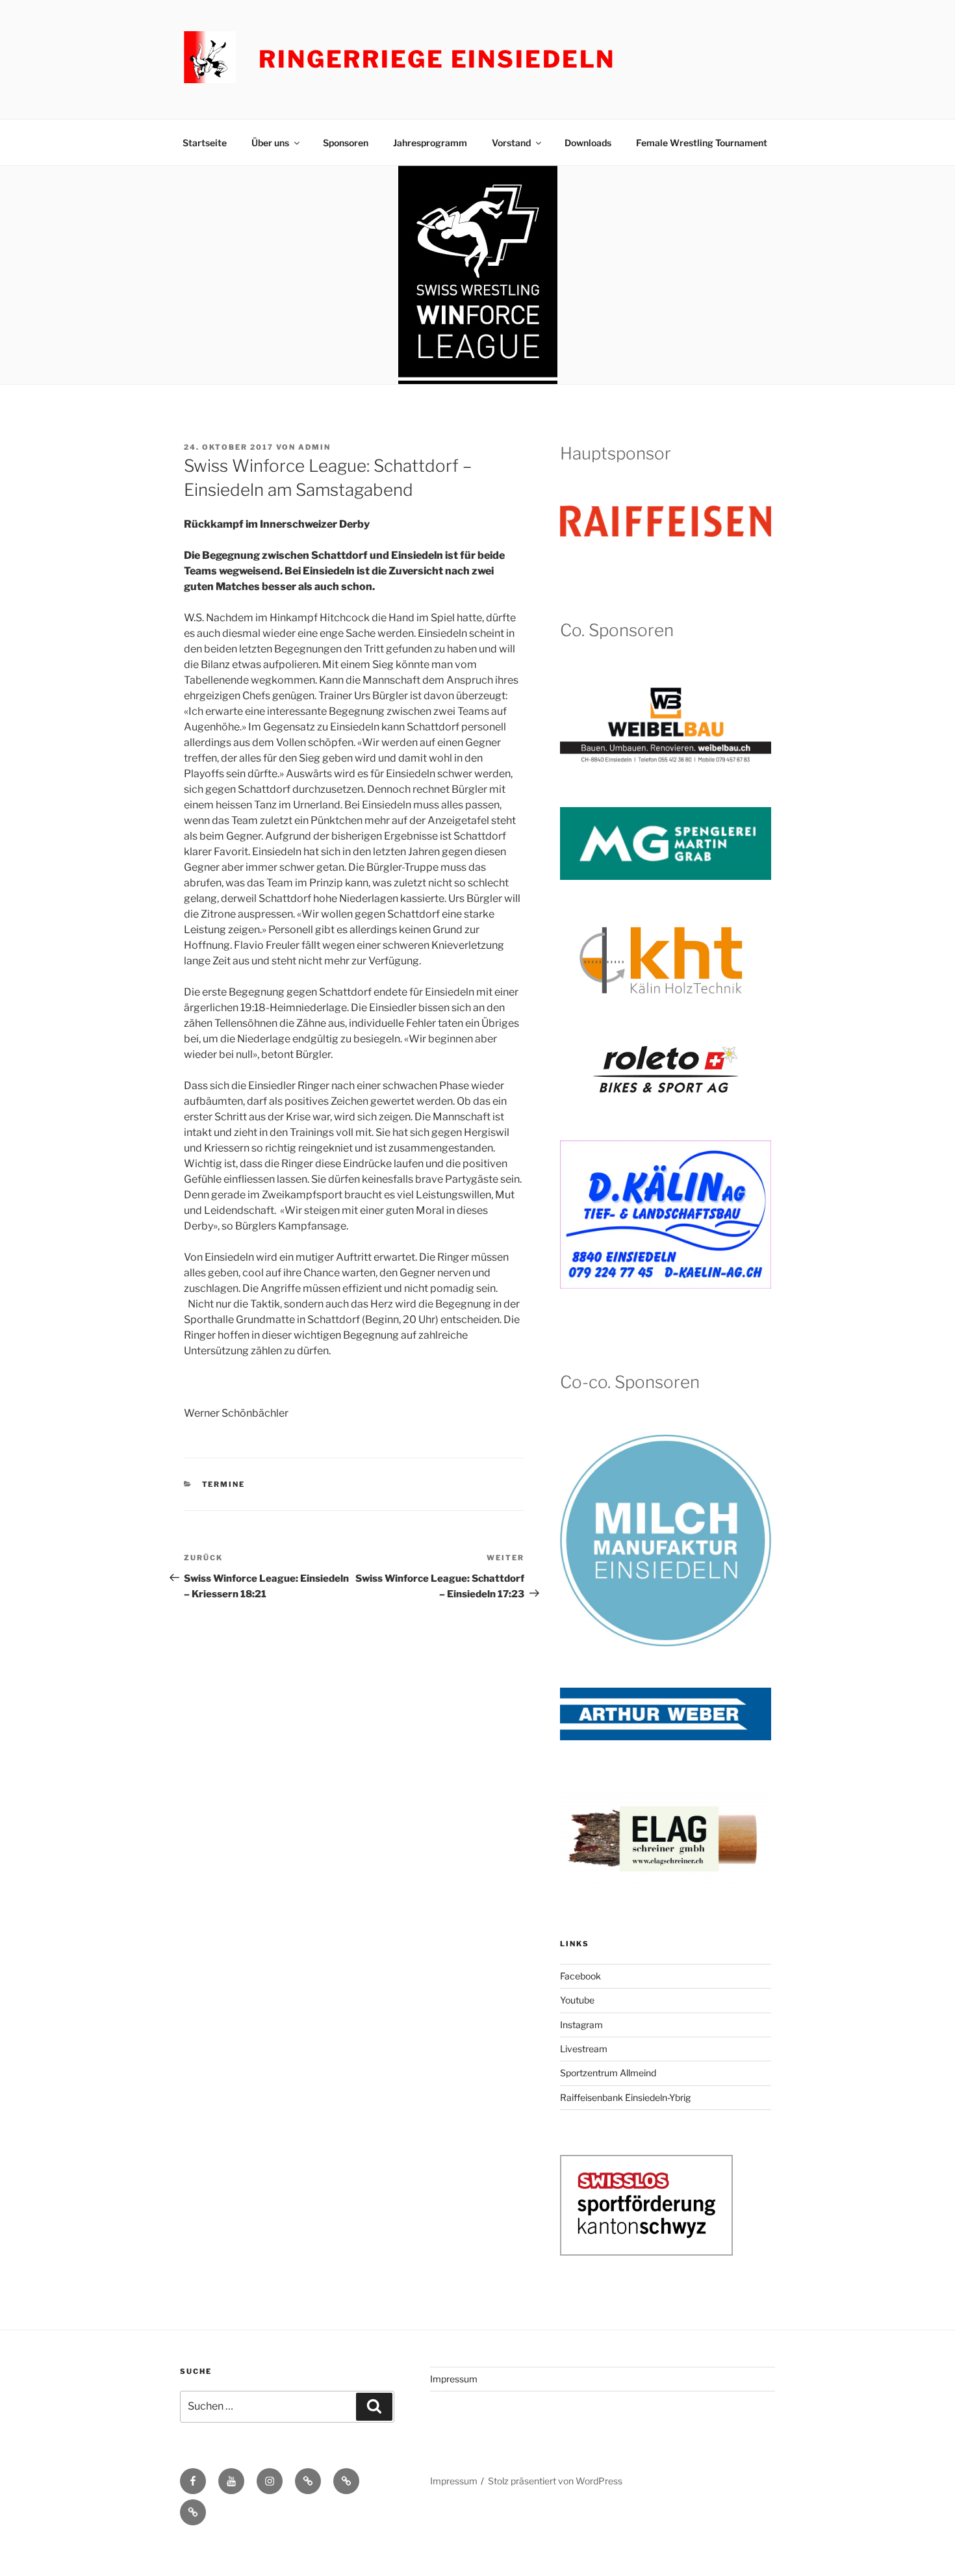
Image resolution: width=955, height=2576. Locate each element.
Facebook (580, 1976)
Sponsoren (346, 143)
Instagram (581, 2025)
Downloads (588, 143)
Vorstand (511, 143)
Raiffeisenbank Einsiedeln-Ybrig (625, 2097)
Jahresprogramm (430, 143)
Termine (224, 1484)
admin (314, 447)
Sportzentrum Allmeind (608, 2073)
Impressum (454, 2379)
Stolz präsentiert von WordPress (555, 2481)
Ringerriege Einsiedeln (437, 59)
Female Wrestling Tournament (702, 143)
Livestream (584, 2049)
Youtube (577, 2000)
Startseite (205, 143)
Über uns (270, 143)
